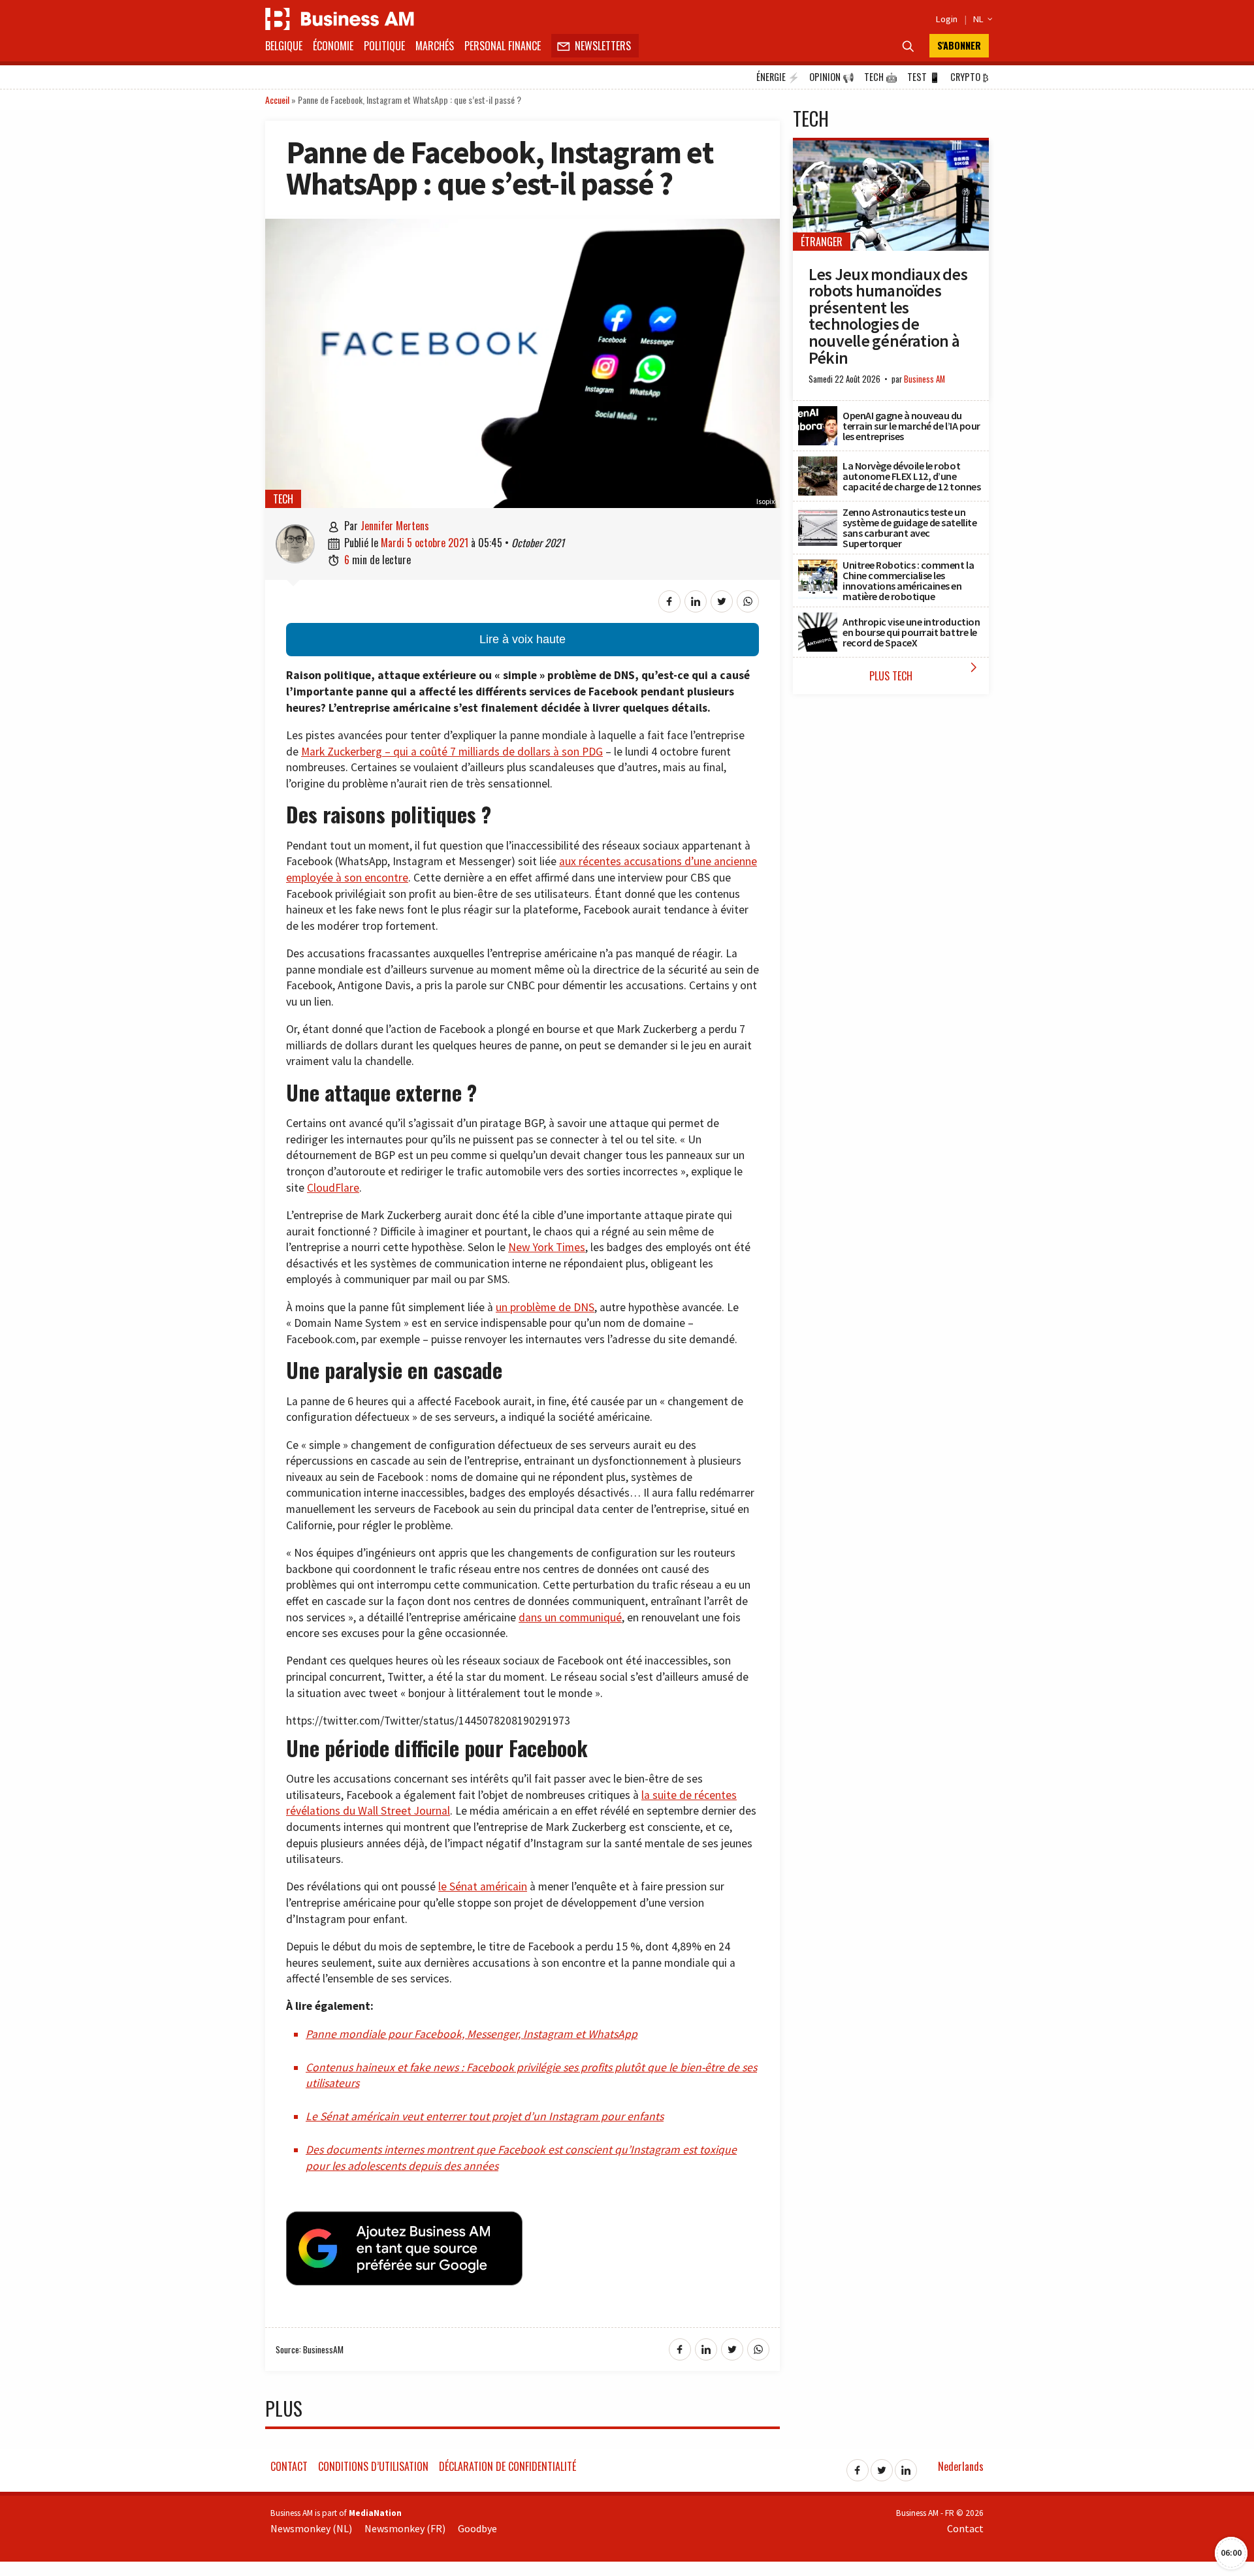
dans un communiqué (570, 1617)
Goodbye (477, 2528)
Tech (881, 77)
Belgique (284, 46)
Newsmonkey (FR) (405, 2528)
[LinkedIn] (906, 2466)
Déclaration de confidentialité (507, 2466)
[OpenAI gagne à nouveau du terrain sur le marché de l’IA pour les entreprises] (818, 413)
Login (947, 19)
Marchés (435, 46)
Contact (289, 2466)
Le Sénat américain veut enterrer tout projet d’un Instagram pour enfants (485, 2116)
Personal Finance (503, 46)
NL (981, 19)
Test (924, 77)
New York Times (547, 1247)
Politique (384, 46)
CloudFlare (333, 1188)
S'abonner (959, 45)
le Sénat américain (483, 1886)
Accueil (277, 100)
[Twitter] (882, 2466)
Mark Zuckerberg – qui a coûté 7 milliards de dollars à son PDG (452, 752)
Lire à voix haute (522, 639)
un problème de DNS (545, 1307)
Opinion (832, 77)
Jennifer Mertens (395, 526)
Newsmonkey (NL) (311, 2528)
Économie (333, 46)
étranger (822, 242)
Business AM (924, 379)
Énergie (778, 77)
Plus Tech (926, 672)
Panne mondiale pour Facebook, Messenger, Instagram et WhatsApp (472, 2034)
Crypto (970, 77)
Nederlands (961, 2466)
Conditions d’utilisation (373, 2466)
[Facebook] (858, 2466)
